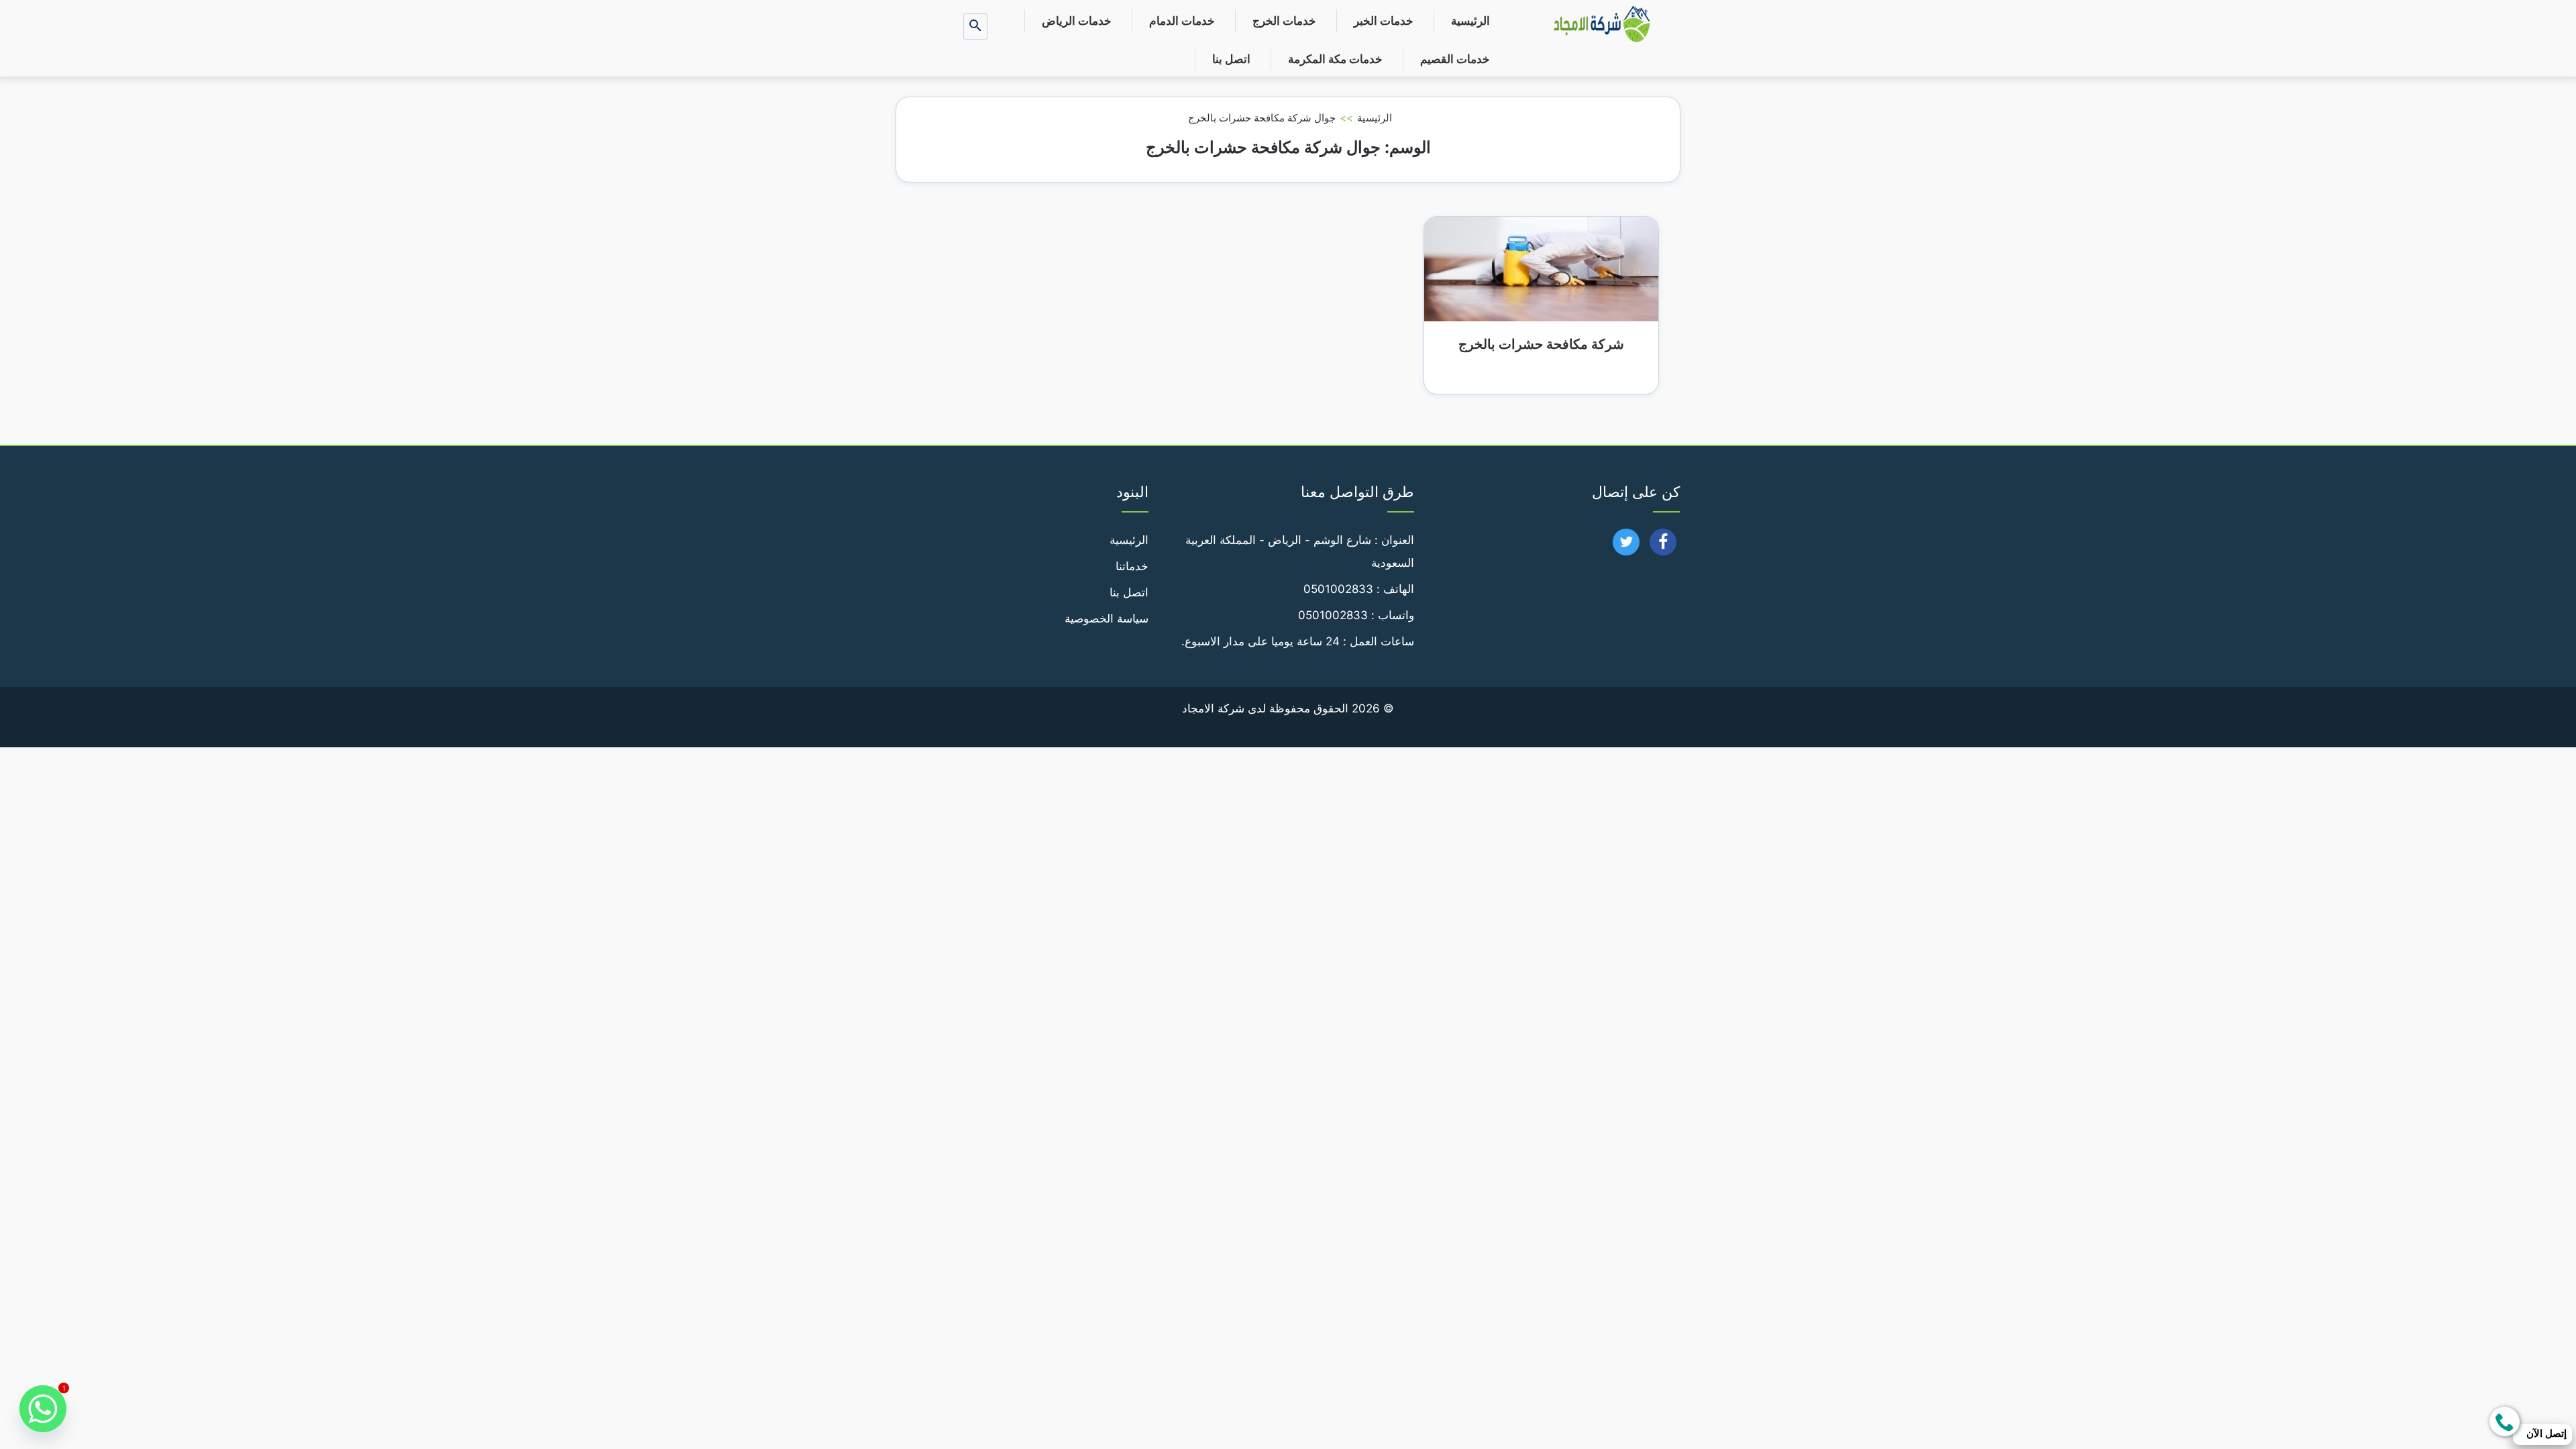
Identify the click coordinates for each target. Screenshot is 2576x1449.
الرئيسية (1470, 21)
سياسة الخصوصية (1107, 619)
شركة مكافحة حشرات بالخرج (1541, 344)
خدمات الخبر (1384, 21)
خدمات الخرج (1284, 21)
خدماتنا (1132, 566)
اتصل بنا (1231, 59)
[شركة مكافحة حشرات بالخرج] (1541, 268)
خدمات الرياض (1077, 21)
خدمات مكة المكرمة (1335, 59)
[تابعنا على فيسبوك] (1663, 546)
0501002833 (1338, 589)
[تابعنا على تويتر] (1626, 546)
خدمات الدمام (1182, 21)
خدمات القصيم (1455, 59)
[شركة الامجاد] (1602, 25)
